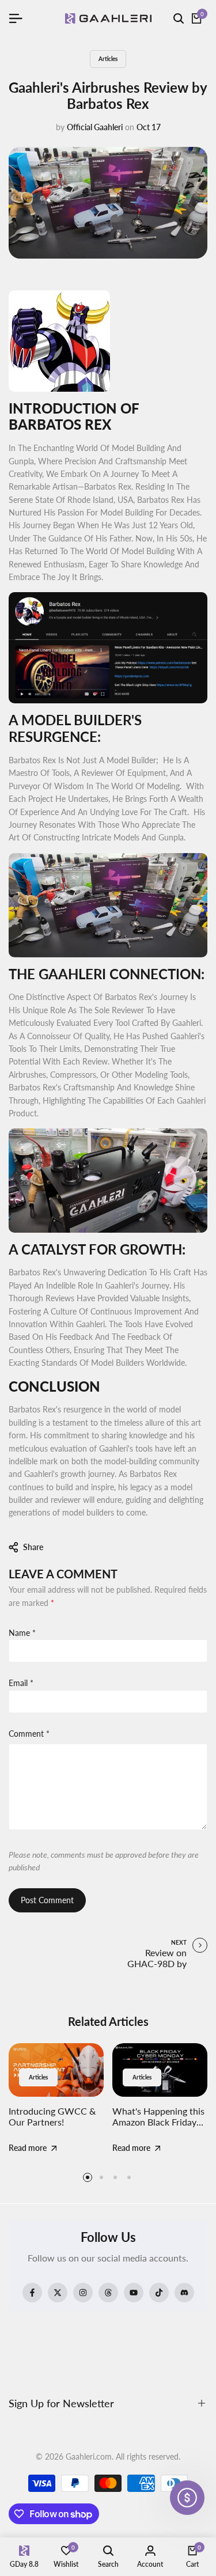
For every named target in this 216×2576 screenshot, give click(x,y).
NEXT (179, 1942)
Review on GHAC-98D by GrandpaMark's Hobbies (156, 1969)
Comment (29, 1734)
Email (21, 1683)
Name (22, 1633)
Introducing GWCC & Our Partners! (52, 2116)
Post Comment (47, 1900)
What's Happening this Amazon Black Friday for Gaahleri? (158, 2122)
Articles (108, 59)
